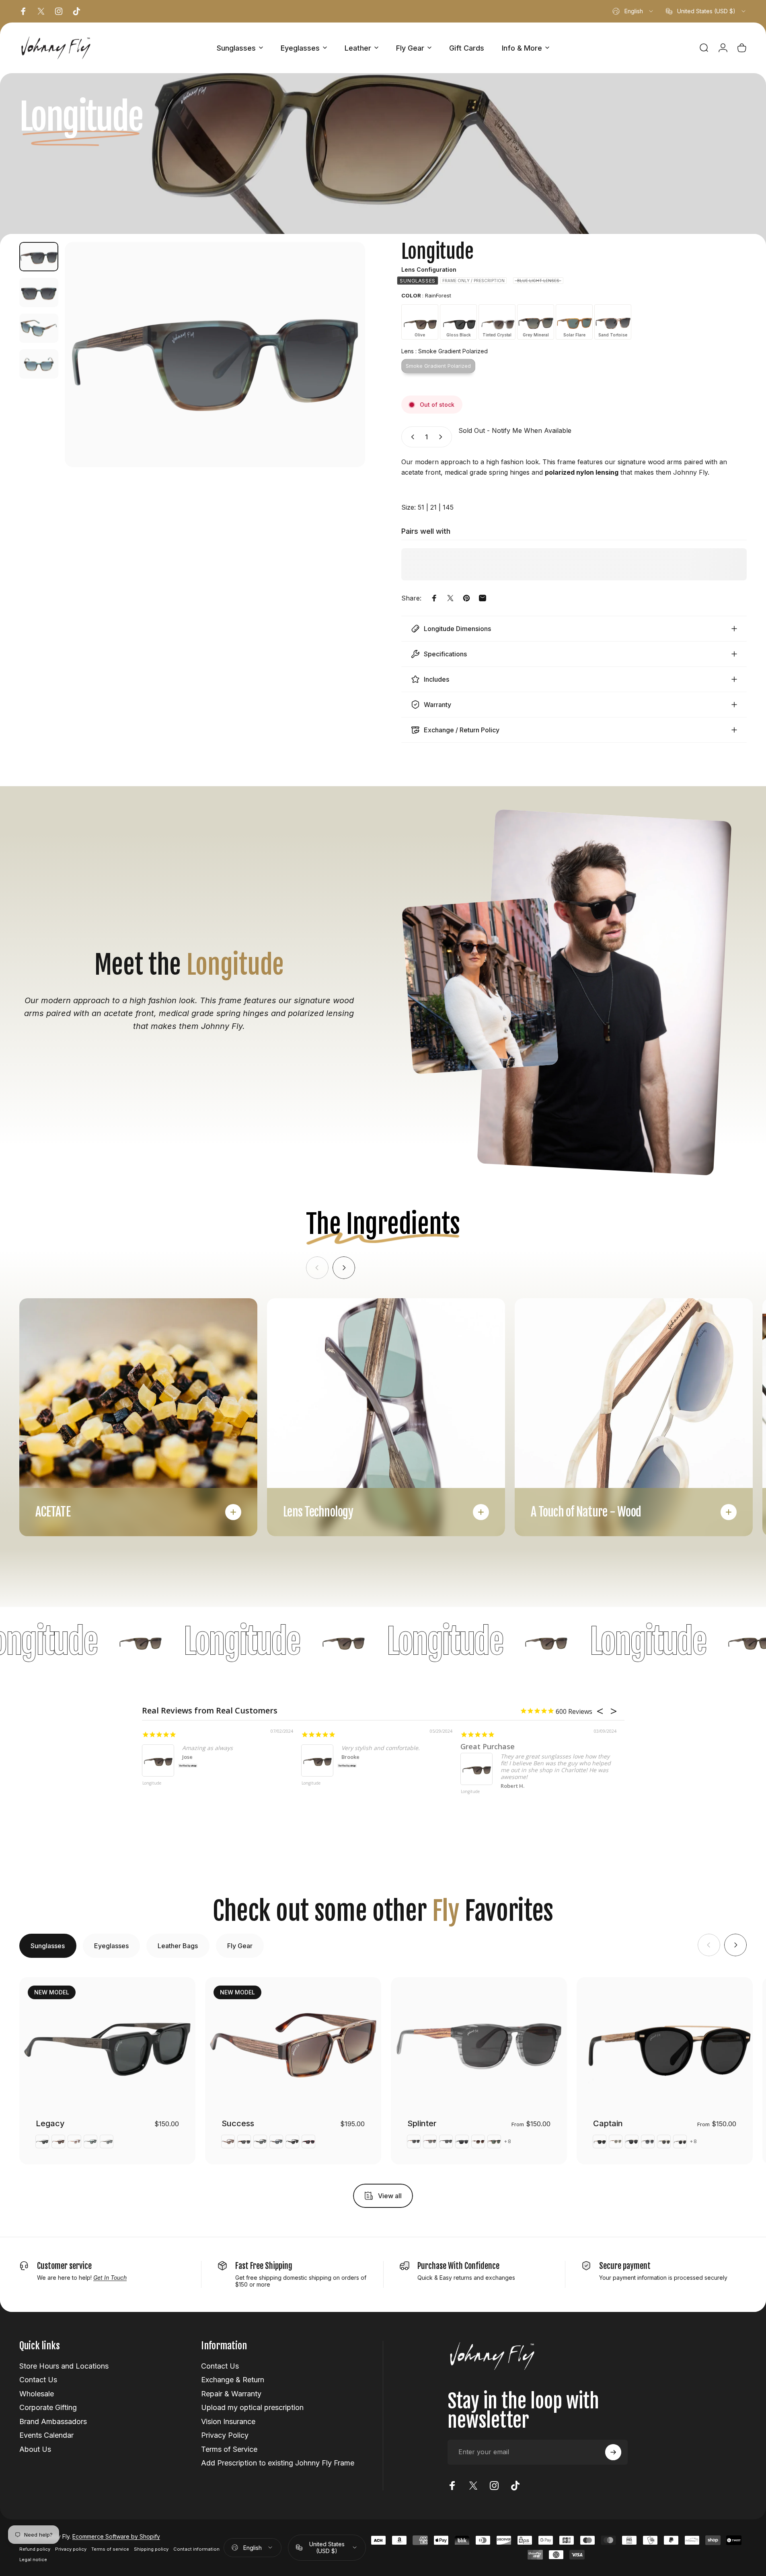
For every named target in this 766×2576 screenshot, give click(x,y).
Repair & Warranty (231, 2394)
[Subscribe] (613, 2452)
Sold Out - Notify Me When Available (515, 430)
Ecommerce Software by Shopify (116, 2536)
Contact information (196, 2549)
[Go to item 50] (39, 328)
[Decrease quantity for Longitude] (411, 437)
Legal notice (33, 2560)
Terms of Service (229, 2449)
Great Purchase (488, 1746)
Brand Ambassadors (53, 2421)
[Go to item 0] (39, 257)
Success (238, 2123)
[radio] (418, 281)
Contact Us (38, 2380)
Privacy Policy (225, 2435)
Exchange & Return (233, 2380)
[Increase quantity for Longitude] (442, 437)
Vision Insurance (228, 2421)
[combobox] (633, 11)
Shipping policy (151, 2549)
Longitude (152, 1783)
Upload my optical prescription (252, 2407)
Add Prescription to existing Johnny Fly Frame (278, 2463)
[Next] (344, 374)
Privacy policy (71, 2549)
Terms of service (110, 2549)
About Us (35, 2449)
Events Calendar (46, 2435)
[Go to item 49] (39, 292)
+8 (508, 2142)
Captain (608, 2123)
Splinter (422, 2123)
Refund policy (35, 2549)
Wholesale (37, 2394)
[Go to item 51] (39, 364)
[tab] (48, 1946)
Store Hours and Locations (64, 2366)
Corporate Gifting (48, 2407)
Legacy (50, 2123)
